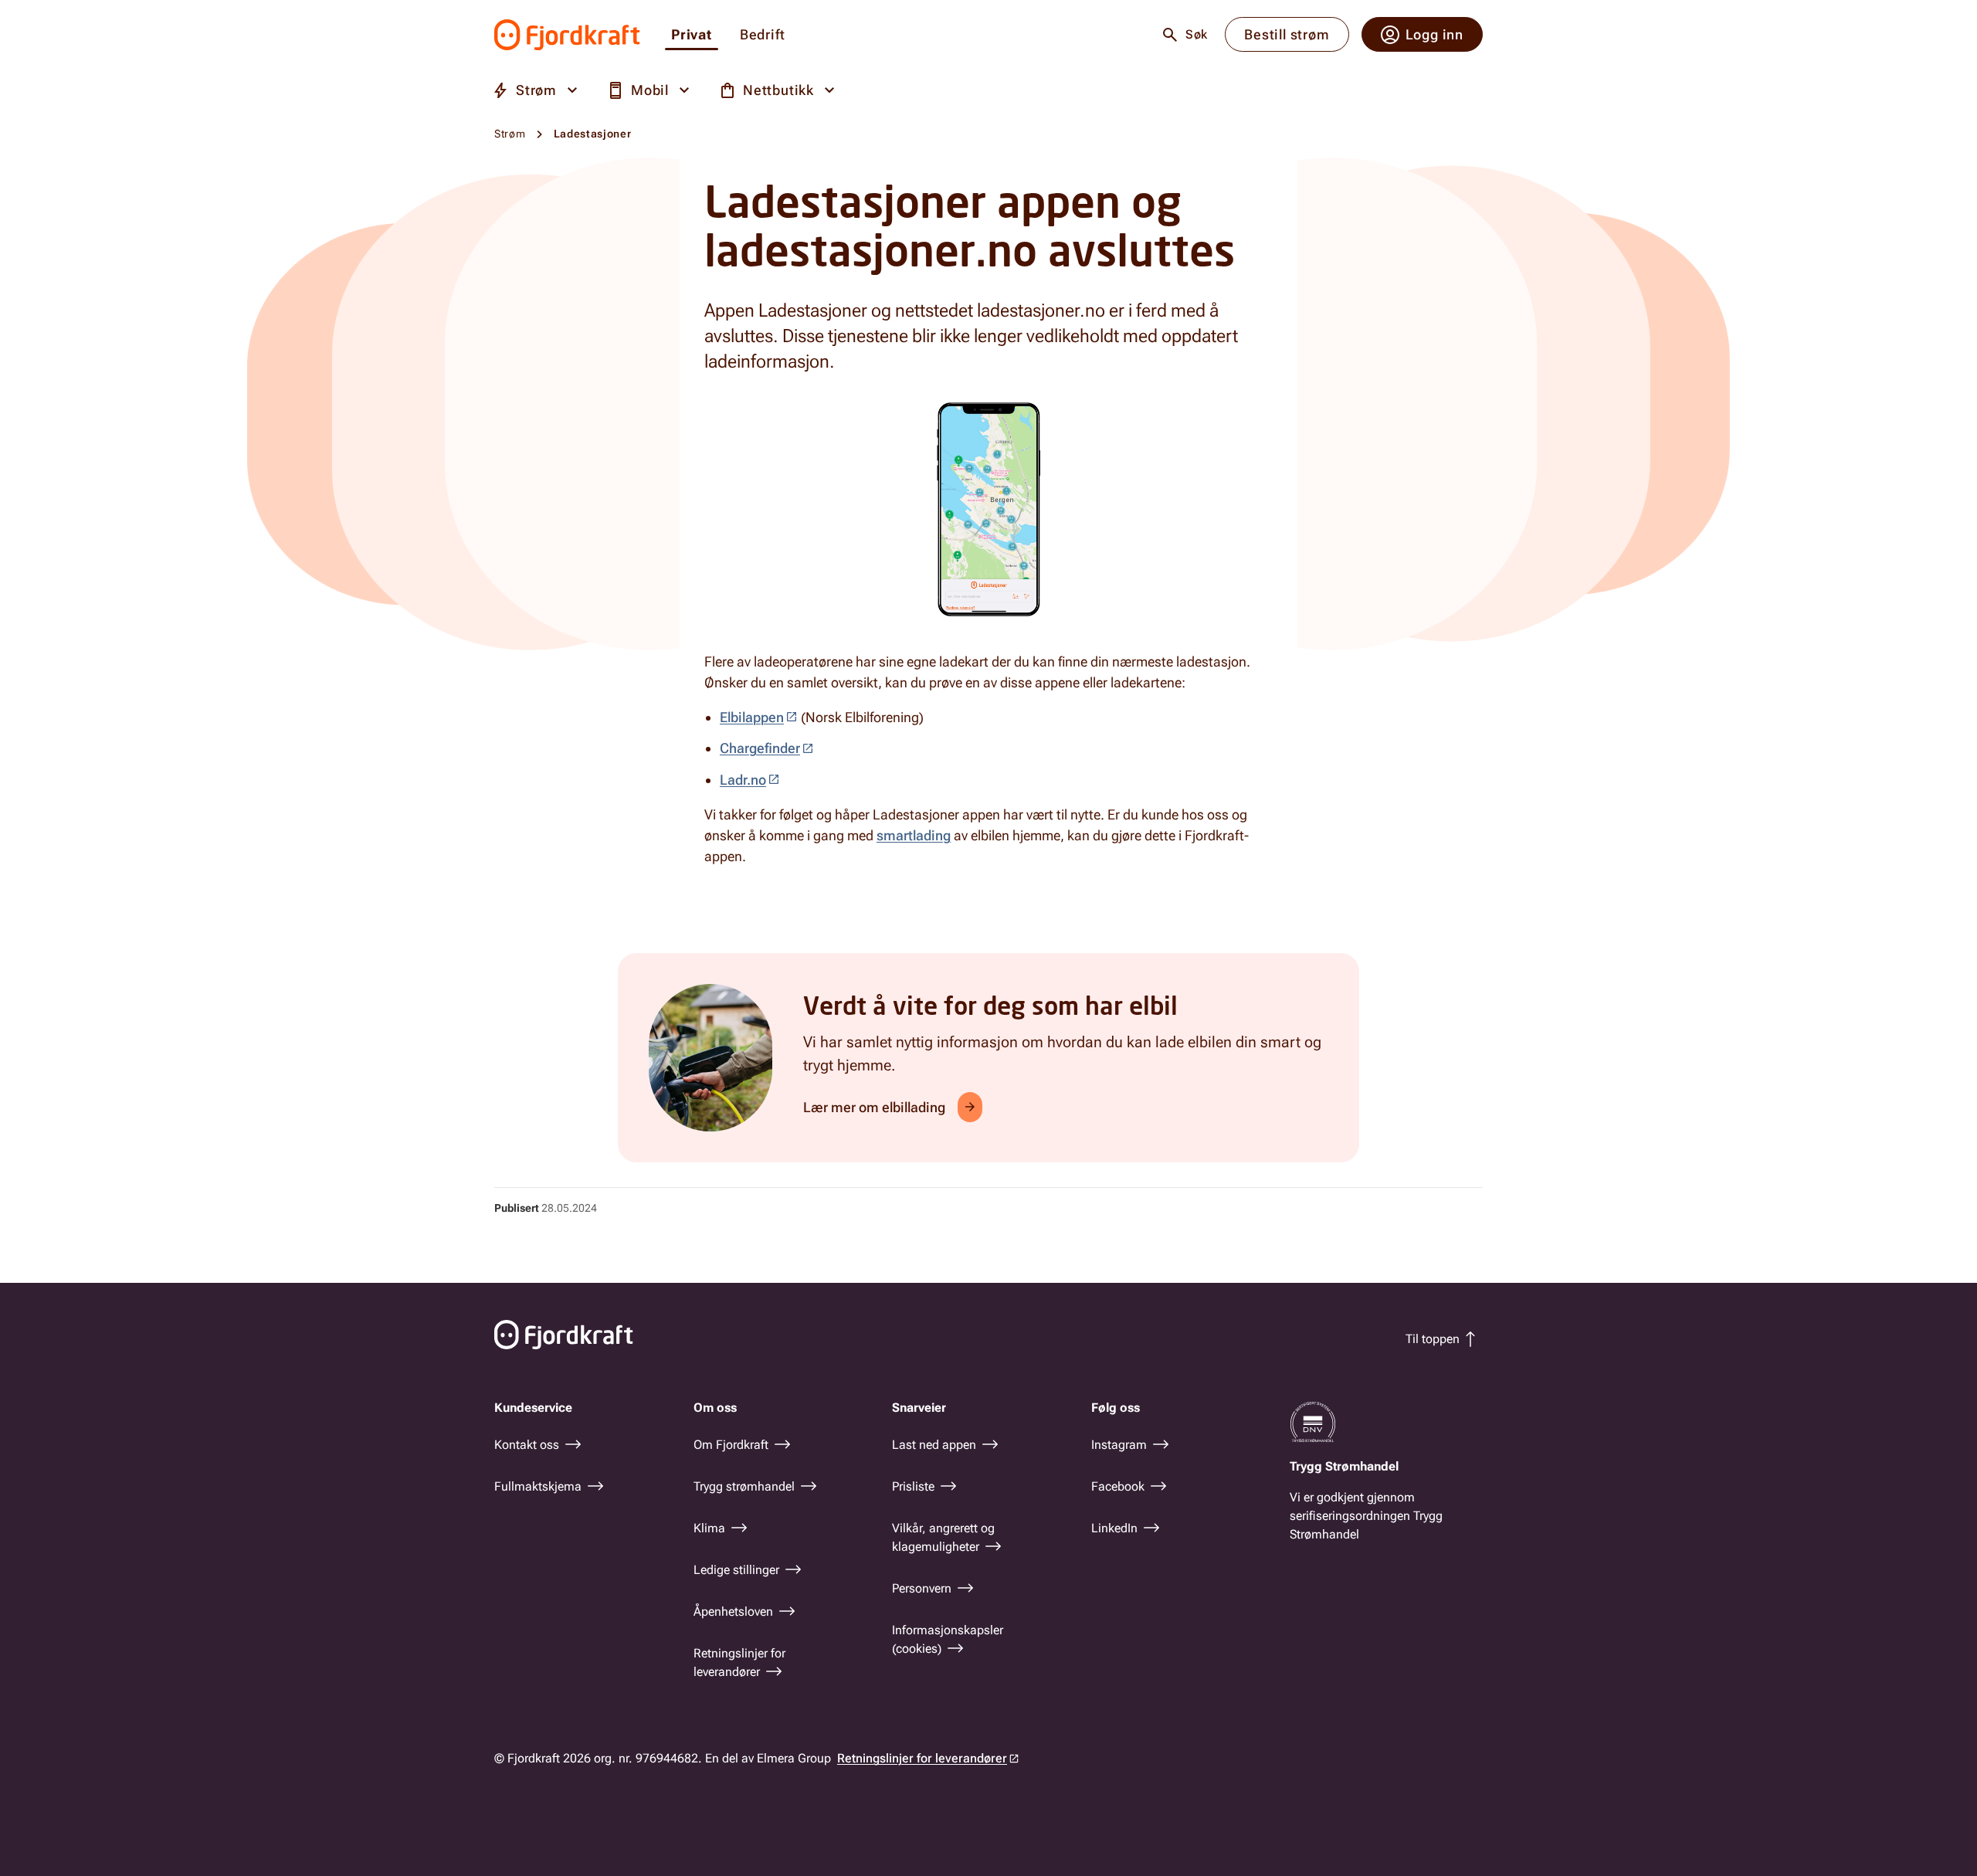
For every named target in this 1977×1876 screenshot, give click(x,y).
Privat (692, 35)
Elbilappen (752, 717)
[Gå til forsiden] (567, 35)
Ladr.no (743, 780)
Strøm (510, 134)
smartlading (914, 835)
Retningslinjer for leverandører (922, 1758)
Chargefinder (760, 748)
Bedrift (763, 35)
